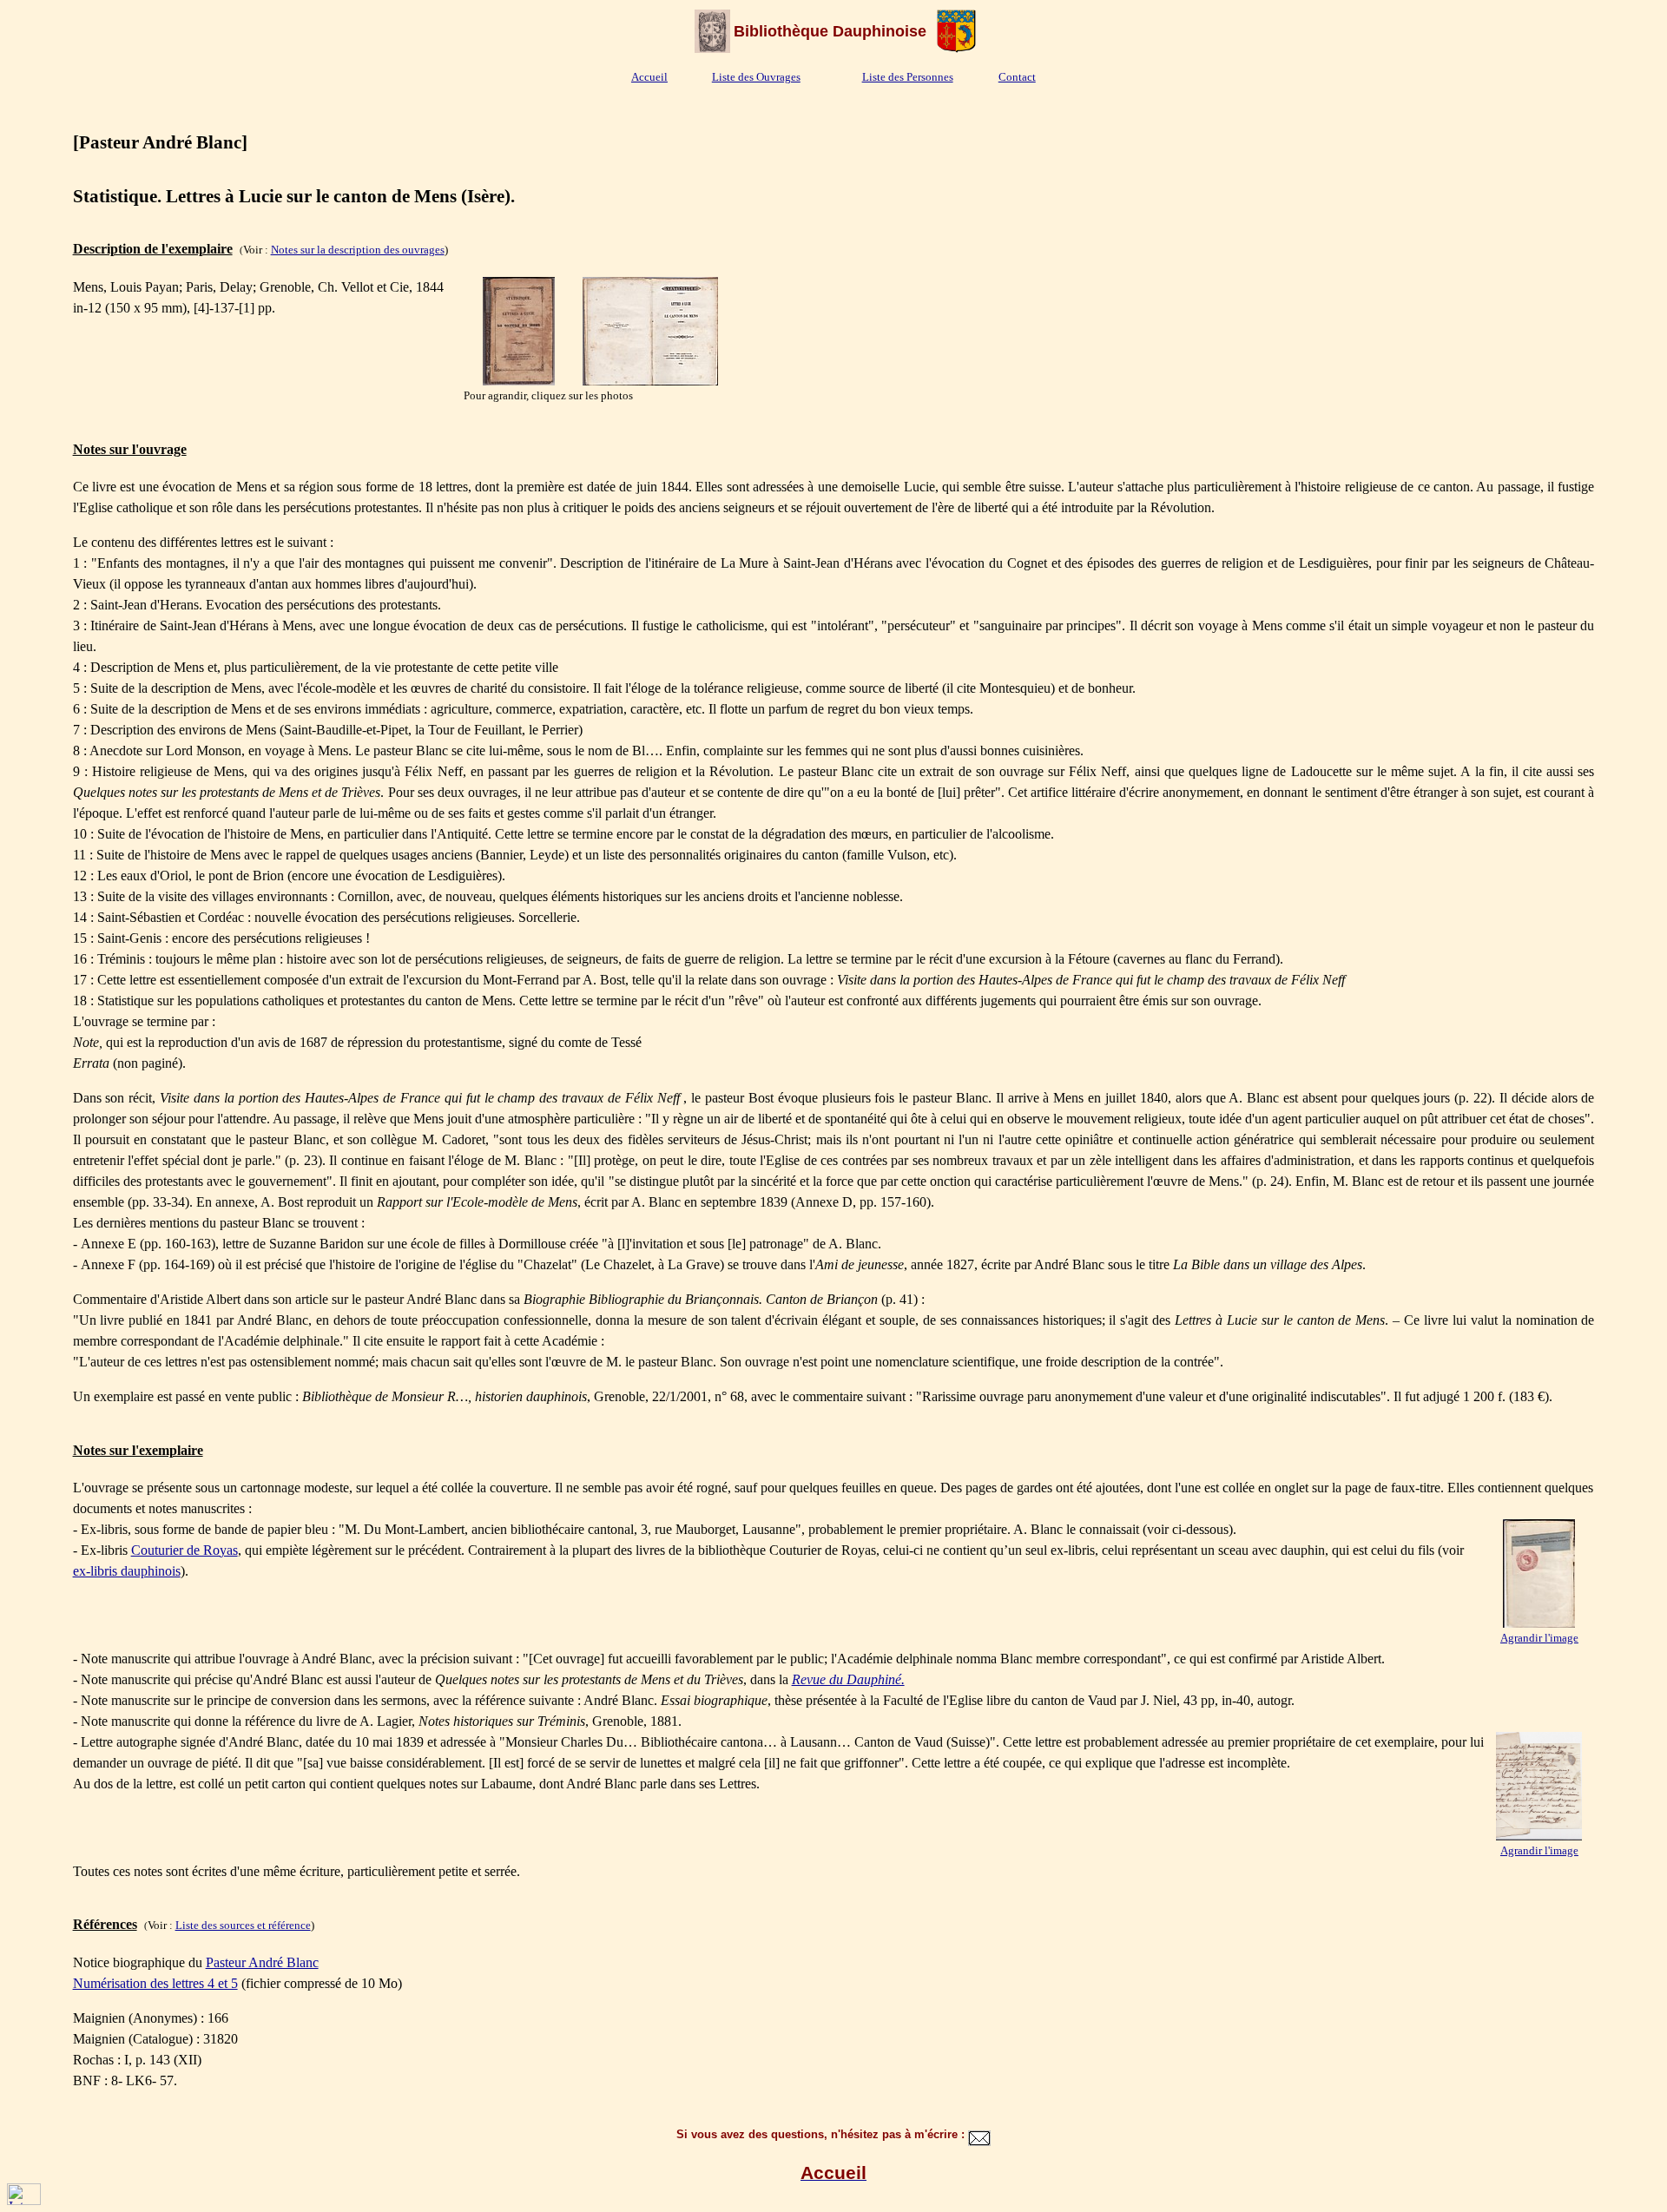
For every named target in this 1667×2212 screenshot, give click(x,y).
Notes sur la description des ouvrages (358, 250)
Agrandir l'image (1539, 1638)
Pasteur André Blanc (262, 1962)
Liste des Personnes (908, 77)
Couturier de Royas (184, 1550)
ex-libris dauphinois (127, 1571)
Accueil (649, 77)
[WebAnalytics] (24, 2200)
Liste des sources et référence (243, 1925)
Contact (1017, 77)
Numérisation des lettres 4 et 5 (155, 1983)
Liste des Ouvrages (756, 77)
